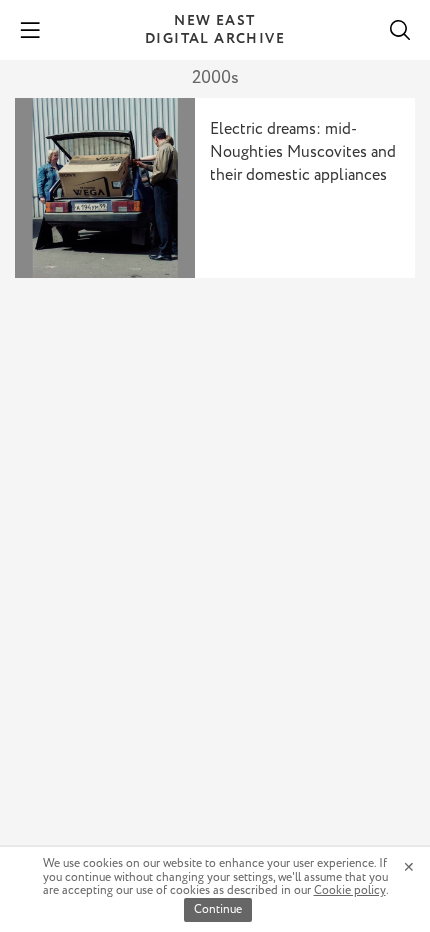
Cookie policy (350, 890)
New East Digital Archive (215, 30)
